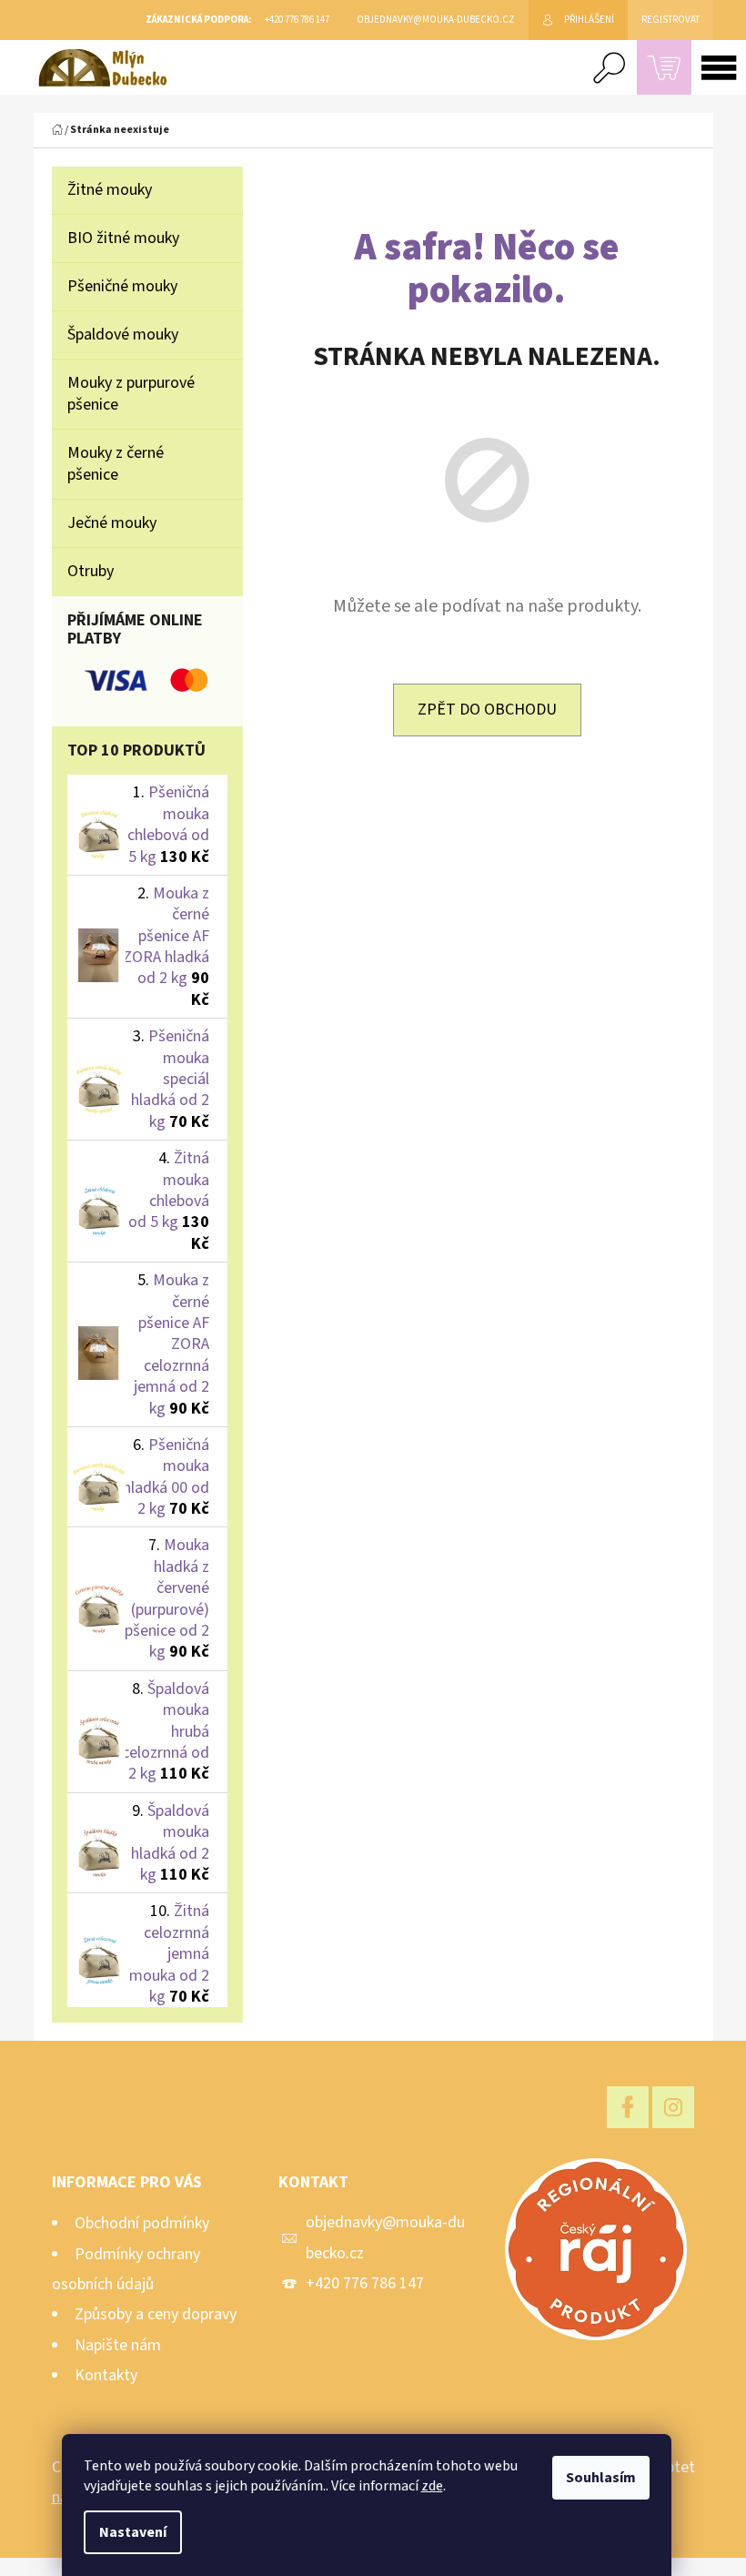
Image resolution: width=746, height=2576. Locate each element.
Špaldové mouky (123, 335)
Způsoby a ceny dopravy (156, 2314)
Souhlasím (601, 2478)
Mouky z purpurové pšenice (131, 394)
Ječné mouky (112, 523)
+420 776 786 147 (365, 2283)
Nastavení (133, 2532)
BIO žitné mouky (123, 238)
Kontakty (106, 2375)
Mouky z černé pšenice (116, 464)
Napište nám (118, 2345)
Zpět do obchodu (487, 710)
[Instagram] (673, 2107)
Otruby (91, 571)
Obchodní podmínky (142, 2223)
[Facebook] (628, 2107)
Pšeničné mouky (122, 286)
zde (432, 2486)
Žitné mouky (110, 190)
